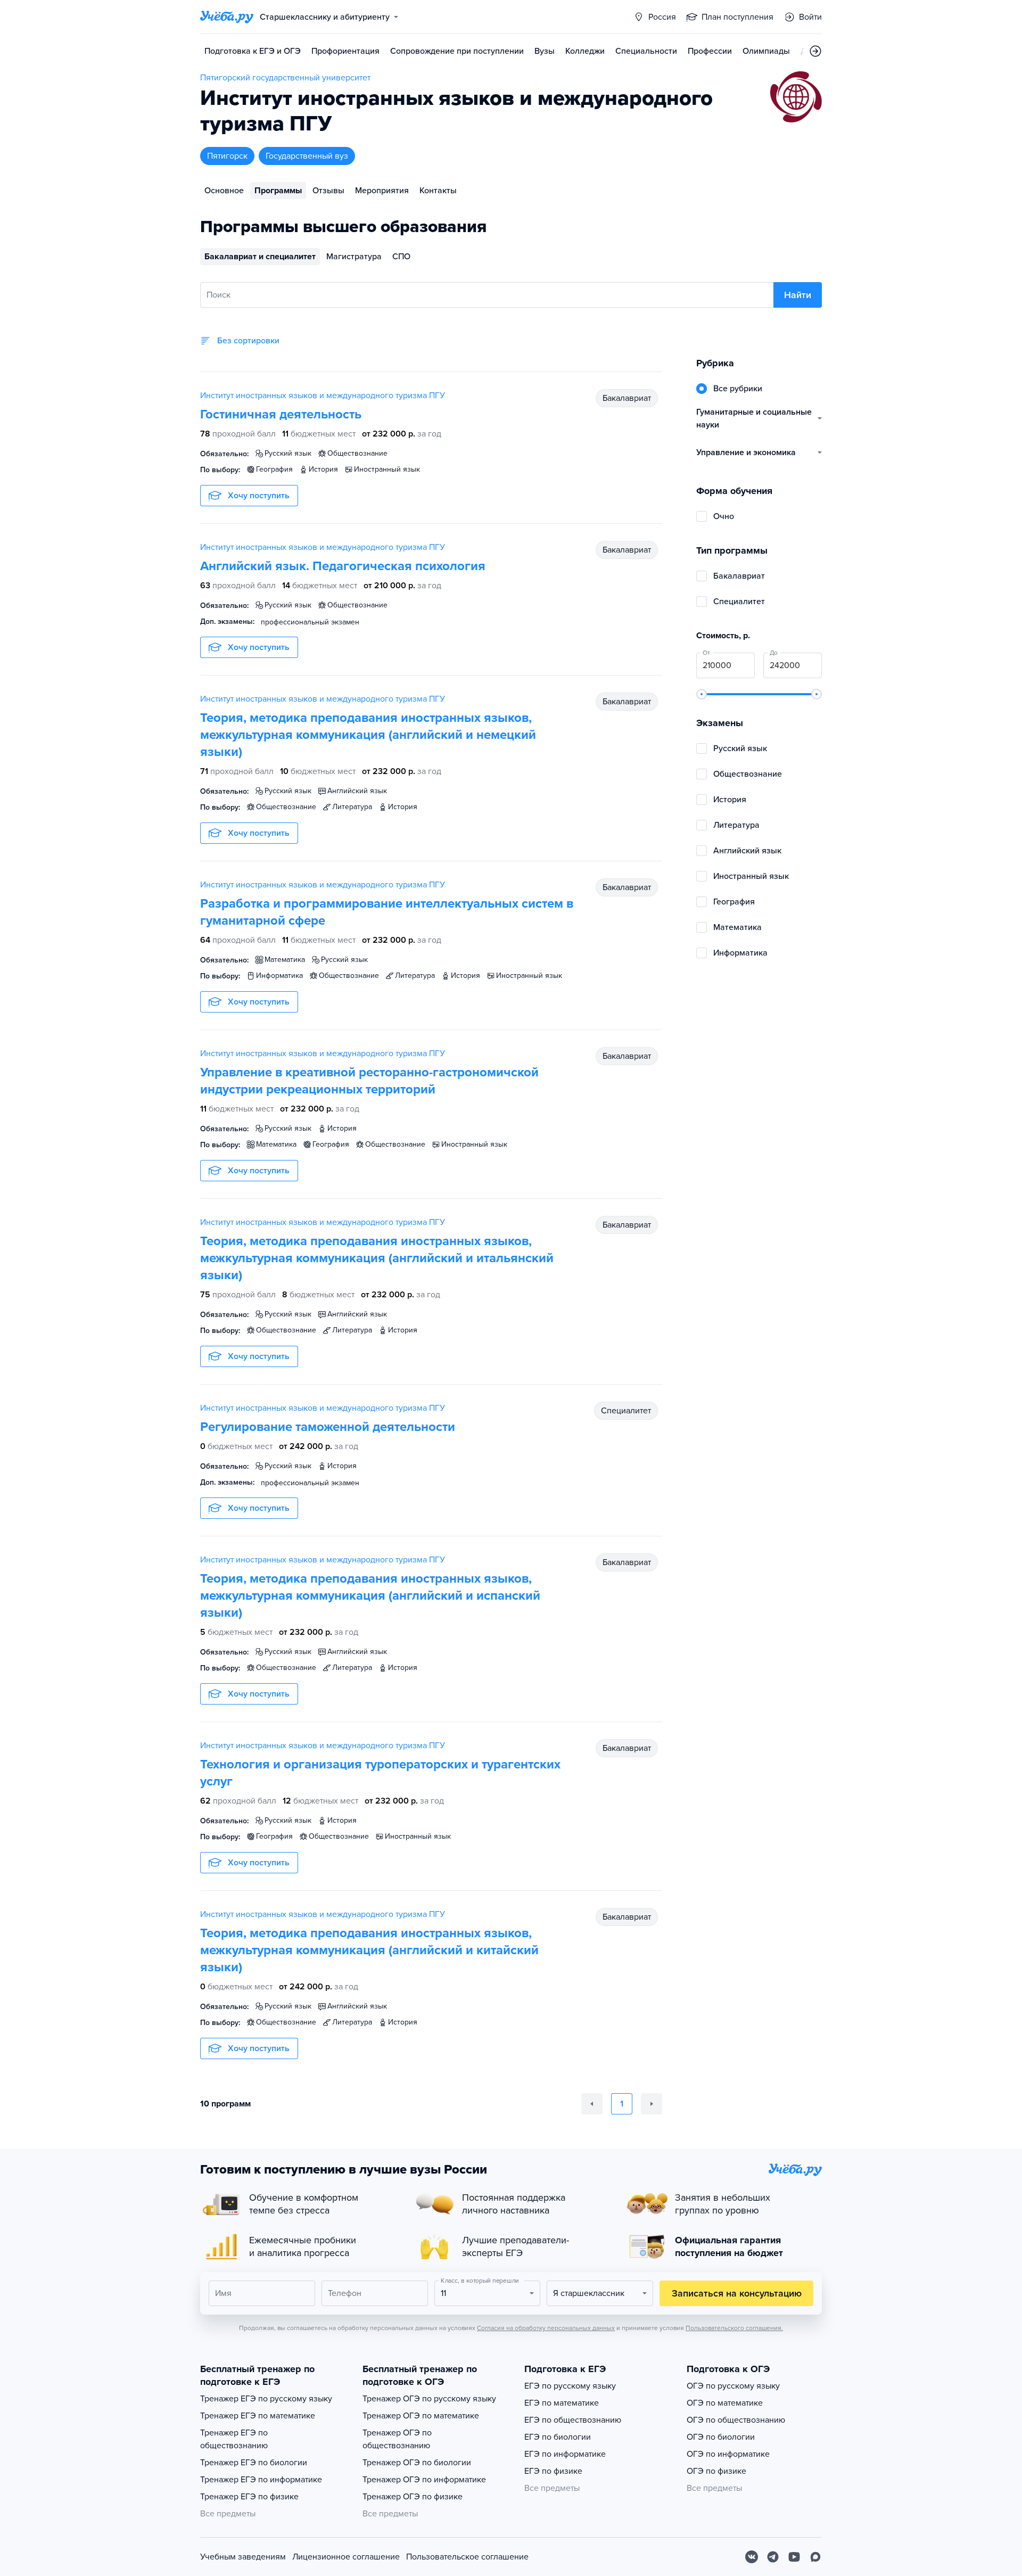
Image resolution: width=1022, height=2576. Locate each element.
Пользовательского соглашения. (734, 2328)
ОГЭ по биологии (721, 2437)
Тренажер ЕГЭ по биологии (254, 2463)
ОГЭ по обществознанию (736, 2420)
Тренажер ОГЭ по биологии (417, 2463)
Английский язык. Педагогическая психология (343, 566)
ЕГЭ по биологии (558, 2437)
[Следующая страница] (652, 2104)
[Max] (815, 2557)
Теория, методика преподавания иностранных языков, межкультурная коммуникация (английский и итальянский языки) (377, 1258)
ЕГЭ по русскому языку (570, 2386)
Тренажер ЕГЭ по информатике (261, 2480)
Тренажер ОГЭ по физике (413, 2497)
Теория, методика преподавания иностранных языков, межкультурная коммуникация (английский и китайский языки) (369, 1950)
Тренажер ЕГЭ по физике (249, 2497)
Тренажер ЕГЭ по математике (258, 2416)
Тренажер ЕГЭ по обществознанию (234, 2439)
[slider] (702, 694)
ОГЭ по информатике (728, 2454)
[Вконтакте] (752, 2557)
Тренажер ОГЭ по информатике (424, 2480)
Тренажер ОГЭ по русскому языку (429, 2399)
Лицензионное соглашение (346, 2557)
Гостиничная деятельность (281, 414)
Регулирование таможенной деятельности (328, 1427)
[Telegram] (773, 2557)
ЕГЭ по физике (553, 2471)
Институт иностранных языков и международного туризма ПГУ (323, 396)
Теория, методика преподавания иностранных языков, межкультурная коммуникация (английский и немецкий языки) (368, 735)
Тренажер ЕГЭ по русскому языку (266, 2399)
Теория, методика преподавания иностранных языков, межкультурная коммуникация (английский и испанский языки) (370, 1596)
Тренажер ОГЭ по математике (421, 2416)
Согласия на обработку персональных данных (546, 2328)
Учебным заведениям (243, 2557)
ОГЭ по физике (716, 2471)
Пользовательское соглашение (467, 2557)
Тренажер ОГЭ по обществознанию (397, 2439)
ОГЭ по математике (725, 2403)
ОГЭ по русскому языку (733, 2386)
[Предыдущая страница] (592, 2104)
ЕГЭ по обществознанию (573, 2420)
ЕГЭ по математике (562, 2403)
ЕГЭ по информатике (565, 2454)
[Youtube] (794, 2557)
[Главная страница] (227, 17)
